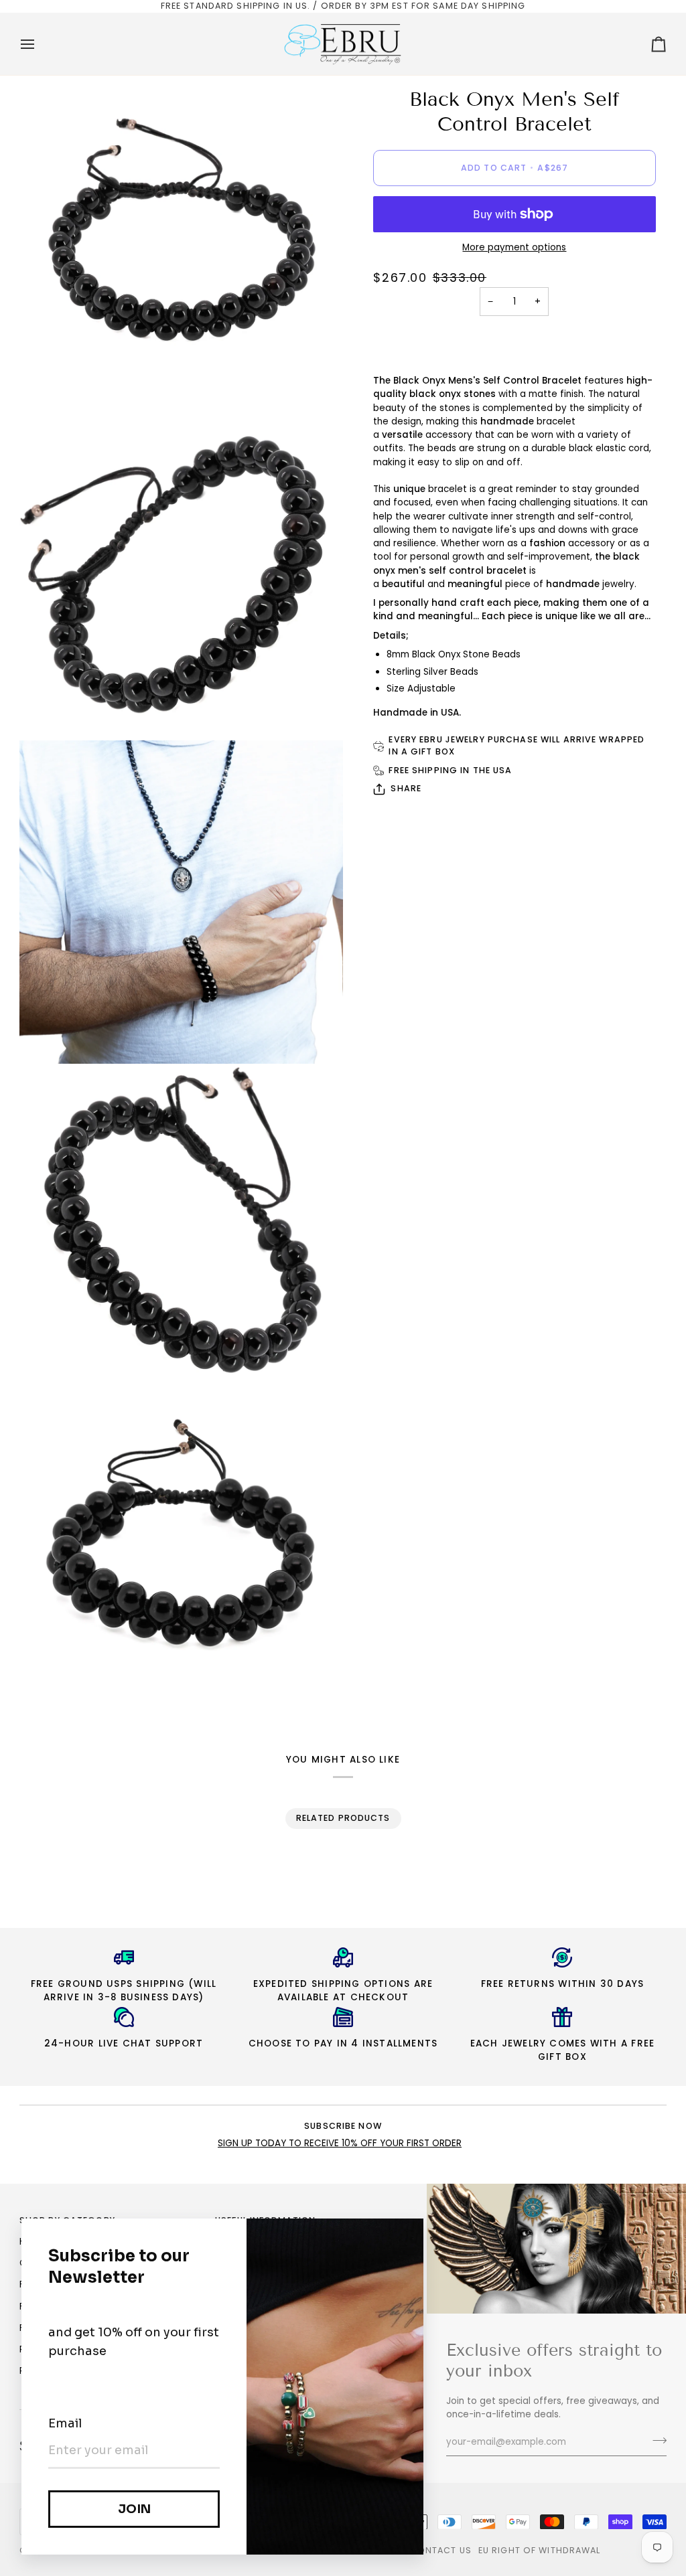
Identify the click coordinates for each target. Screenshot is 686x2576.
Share (406, 788)
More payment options (514, 247)
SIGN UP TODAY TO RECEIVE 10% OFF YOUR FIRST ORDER (340, 2143)
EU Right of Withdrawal (540, 2550)
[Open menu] (40, 44)
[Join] (656, 2440)
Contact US (441, 2550)
